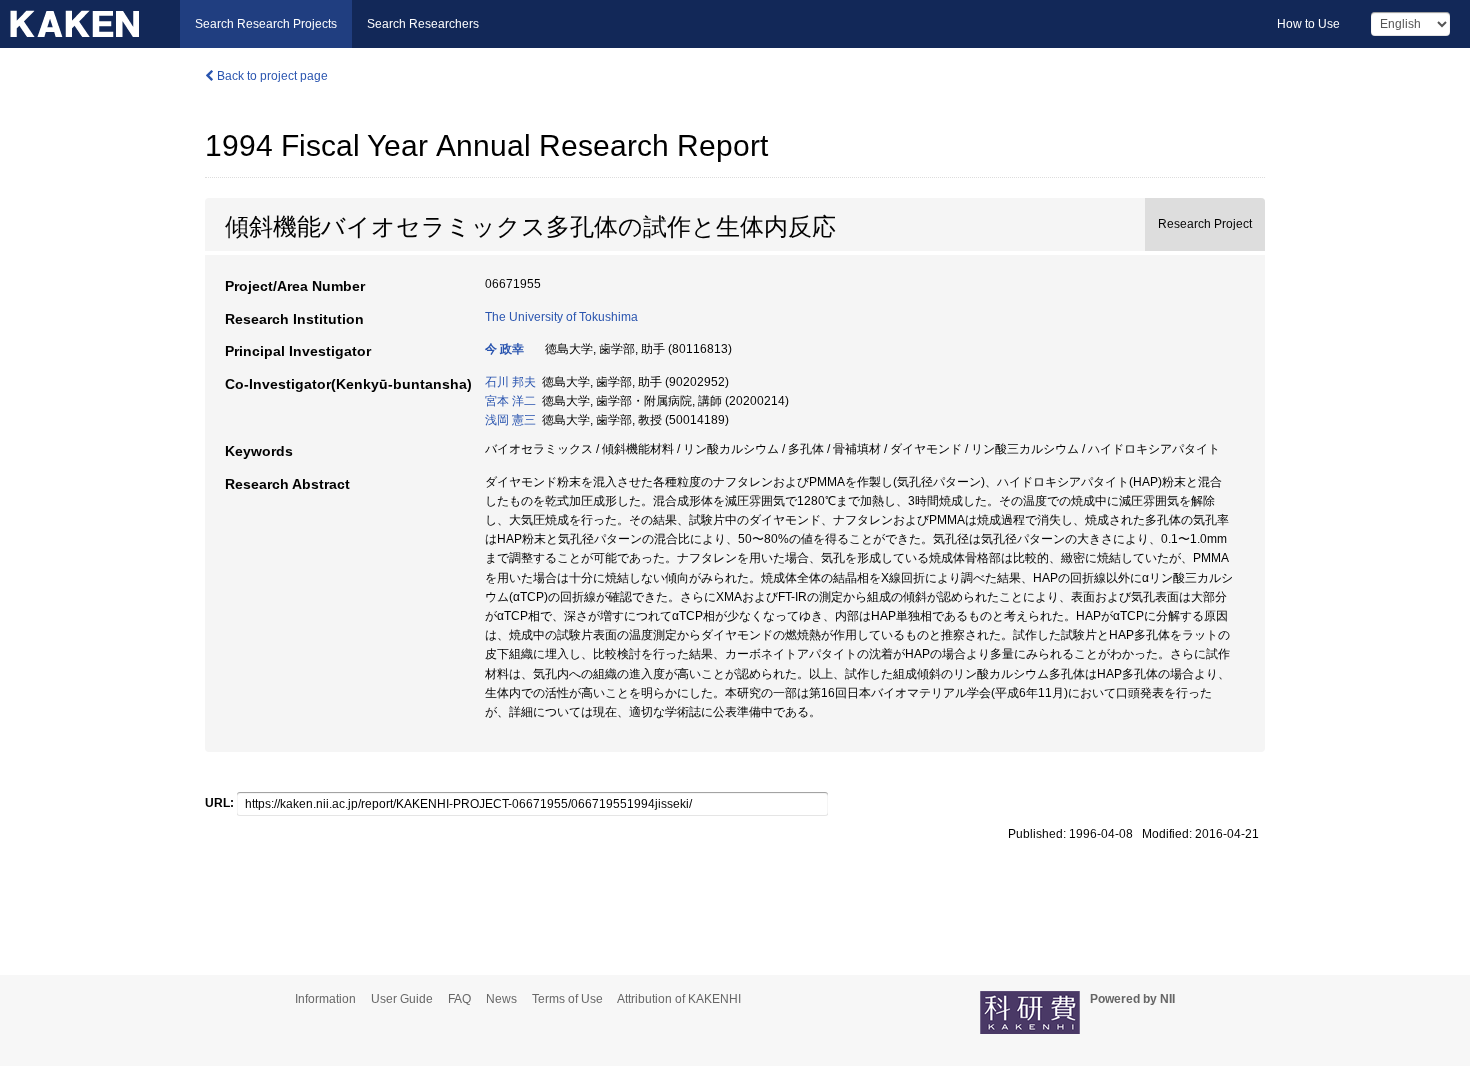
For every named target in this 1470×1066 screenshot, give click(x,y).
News (501, 999)
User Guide (402, 999)
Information (325, 999)
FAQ (459, 999)
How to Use (1308, 24)
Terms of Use (567, 999)
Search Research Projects (266, 24)
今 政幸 (504, 349)
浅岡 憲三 (510, 420)
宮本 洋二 (510, 401)
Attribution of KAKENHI (679, 999)
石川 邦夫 (510, 382)
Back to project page (271, 76)
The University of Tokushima (561, 317)
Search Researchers (423, 24)
